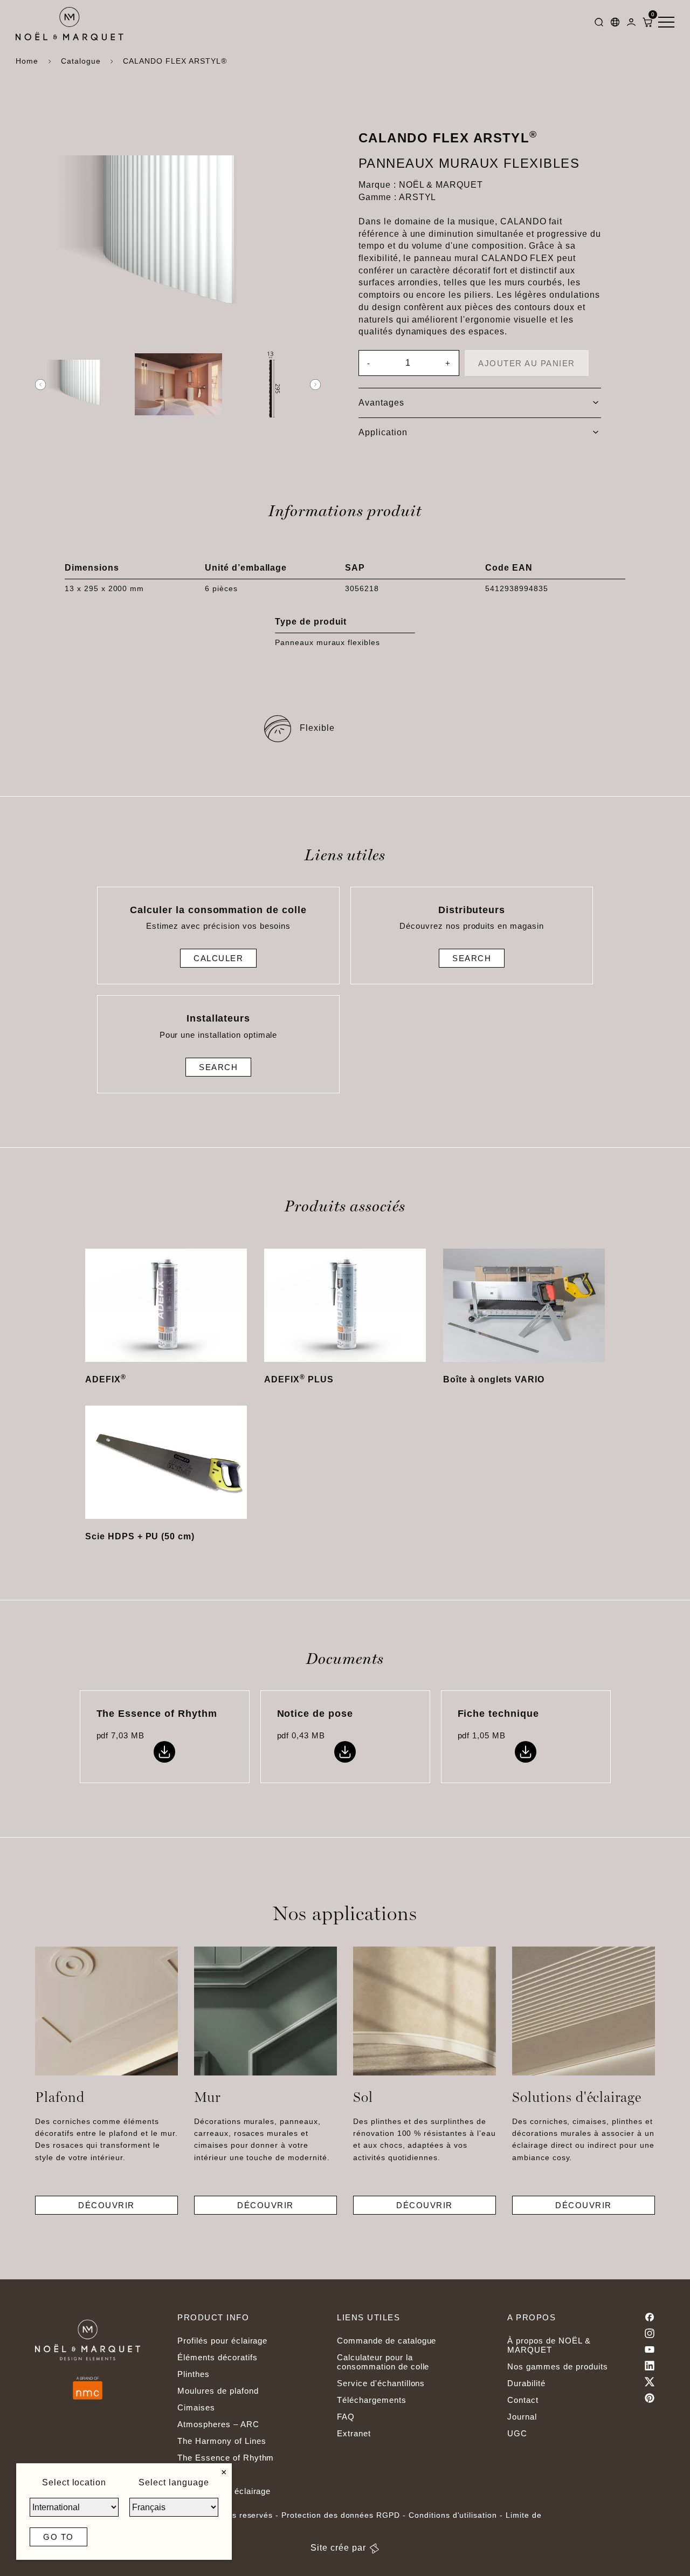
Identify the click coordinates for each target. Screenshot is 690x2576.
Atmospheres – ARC (218, 2424)
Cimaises (196, 2407)
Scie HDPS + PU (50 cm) (140, 1536)
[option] (83, 385)
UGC (517, 2433)
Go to (58, 2537)
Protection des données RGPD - (345, 2515)
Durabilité (526, 2383)
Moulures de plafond (218, 2391)
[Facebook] (650, 2317)
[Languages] (615, 24)
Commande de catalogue (387, 2341)
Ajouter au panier (527, 363)
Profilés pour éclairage (222, 2341)
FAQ (346, 2417)
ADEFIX (106, 1379)
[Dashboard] (631, 24)
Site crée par (338, 2548)
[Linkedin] (650, 2366)
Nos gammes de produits (557, 2366)
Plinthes (194, 2374)
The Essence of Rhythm (226, 2458)
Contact (523, 2400)
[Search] (599, 24)
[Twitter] (650, 2382)
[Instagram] (650, 2333)
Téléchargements (371, 2400)
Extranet (354, 2433)
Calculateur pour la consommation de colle (383, 2362)
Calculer (218, 958)
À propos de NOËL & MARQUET (549, 2345)
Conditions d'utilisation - (457, 2515)
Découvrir (106, 2205)
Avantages (381, 403)
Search (472, 958)
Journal (522, 2417)
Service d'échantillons (381, 2383)
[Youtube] (650, 2349)
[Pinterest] (650, 2398)
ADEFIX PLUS (299, 1379)
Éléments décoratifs (217, 2357)
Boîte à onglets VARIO (494, 1379)
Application (383, 432)
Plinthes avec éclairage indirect (224, 2496)
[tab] (480, 403)
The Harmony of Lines (222, 2441)
